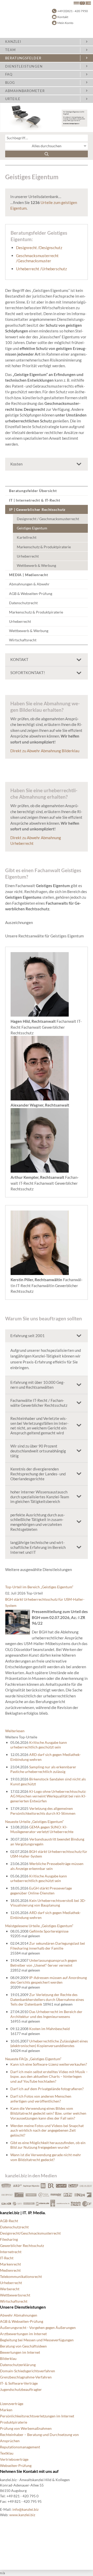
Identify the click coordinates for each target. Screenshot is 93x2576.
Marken (6, 2410)
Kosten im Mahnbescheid (49, 2029)
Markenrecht (10, 2264)
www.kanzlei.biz (22, 2515)
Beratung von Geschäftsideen (23, 2346)
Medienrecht (10, 2270)
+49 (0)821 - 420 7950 (73, 11)
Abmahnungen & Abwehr (29, 584)
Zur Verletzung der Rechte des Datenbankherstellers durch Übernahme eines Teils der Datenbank (47, 1999)
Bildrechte (8, 2523)
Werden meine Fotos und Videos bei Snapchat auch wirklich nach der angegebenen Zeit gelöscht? (47, 2130)
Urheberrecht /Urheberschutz (41, 269)
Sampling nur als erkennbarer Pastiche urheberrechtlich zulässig (43, 1769)
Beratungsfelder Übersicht (33, 491)
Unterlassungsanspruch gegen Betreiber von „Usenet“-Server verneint (44, 1963)
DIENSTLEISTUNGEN (24, 66)
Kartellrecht (27, 537)
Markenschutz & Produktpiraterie (44, 547)
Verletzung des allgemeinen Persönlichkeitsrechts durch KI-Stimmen (43, 1811)
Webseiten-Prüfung (16, 2465)
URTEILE (13, 99)
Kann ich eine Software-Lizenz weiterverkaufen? (49, 2064)
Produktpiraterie (14, 2422)
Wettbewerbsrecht (15, 2295)
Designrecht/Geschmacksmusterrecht (30, 2233)
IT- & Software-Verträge (19, 2383)
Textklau (7, 2453)
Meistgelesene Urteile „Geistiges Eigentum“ (39, 1926)
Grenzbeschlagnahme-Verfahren (26, 2377)
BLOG (10, 83)
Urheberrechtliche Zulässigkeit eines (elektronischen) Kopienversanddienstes (49, 2043)
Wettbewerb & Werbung (36, 565)
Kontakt (63, 17)
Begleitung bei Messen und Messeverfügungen (37, 2340)
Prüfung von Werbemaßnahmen (26, 2428)
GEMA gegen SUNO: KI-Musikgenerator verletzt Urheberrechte (42, 1829)
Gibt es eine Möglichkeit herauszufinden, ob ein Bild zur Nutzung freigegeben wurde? (48, 2145)
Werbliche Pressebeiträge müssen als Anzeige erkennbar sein (47, 1866)
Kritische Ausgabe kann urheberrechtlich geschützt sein (39, 1745)
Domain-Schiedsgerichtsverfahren (28, 2371)
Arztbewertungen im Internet (23, 2334)
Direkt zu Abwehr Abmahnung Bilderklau (45, 751)
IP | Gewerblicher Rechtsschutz (37, 509)
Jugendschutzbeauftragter (21, 2389)
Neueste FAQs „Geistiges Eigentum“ (33, 2059)
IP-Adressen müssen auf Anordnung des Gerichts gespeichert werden (49, 1980)
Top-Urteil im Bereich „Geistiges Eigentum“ (39, 1587)
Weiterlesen (15, 1731)
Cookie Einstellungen (17, 2529)
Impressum (9, 2548)
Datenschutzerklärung (18, 2365)
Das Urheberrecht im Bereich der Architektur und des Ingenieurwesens (46, 2014)
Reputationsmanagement (20, 2447)
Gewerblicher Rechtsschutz (22, 2246)
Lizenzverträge (12, 2404)
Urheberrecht (28, 556)
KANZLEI (13, 42)
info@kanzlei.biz (25, 2509)
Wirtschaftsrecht (23, 640)
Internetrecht (11, 2252)
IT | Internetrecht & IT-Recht (34, 500)
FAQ (9, 74)
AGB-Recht (9, 2221)
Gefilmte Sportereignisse (49, 1931)
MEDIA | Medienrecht (29, 575)
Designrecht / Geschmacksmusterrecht (48, 519)
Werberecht (10, 2289)
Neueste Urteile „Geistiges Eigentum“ (34, 1822)
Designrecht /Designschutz (39, 248)
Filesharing (9, 2239)
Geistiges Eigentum (32, 528)
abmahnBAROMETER (25, 91)
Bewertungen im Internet (20, 2352)
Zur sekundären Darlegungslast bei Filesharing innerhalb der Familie (48, 1946)
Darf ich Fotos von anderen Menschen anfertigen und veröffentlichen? (41, 2099)
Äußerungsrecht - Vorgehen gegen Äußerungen (38, 2328)
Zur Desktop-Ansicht (17, 2560)
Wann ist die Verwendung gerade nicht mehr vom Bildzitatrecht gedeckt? (46, 2157)
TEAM (10, 50)
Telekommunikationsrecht (21, 2276)
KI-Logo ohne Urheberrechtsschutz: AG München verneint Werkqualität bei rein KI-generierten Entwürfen (48, 1796)
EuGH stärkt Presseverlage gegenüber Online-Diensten (41, 1891)
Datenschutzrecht (23, 603)
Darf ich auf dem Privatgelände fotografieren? (47, 2089)
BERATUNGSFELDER (23, 58)
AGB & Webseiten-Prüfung (31, 594)
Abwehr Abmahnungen (19, 2315)
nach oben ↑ (10, 2554)
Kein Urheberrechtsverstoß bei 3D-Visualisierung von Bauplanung (48, 1903)
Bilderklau (8, 2358)
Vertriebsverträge (14, 2459)
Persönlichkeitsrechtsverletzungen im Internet (37, 2416)
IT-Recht (7, 2258)
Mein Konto (65, 23)
